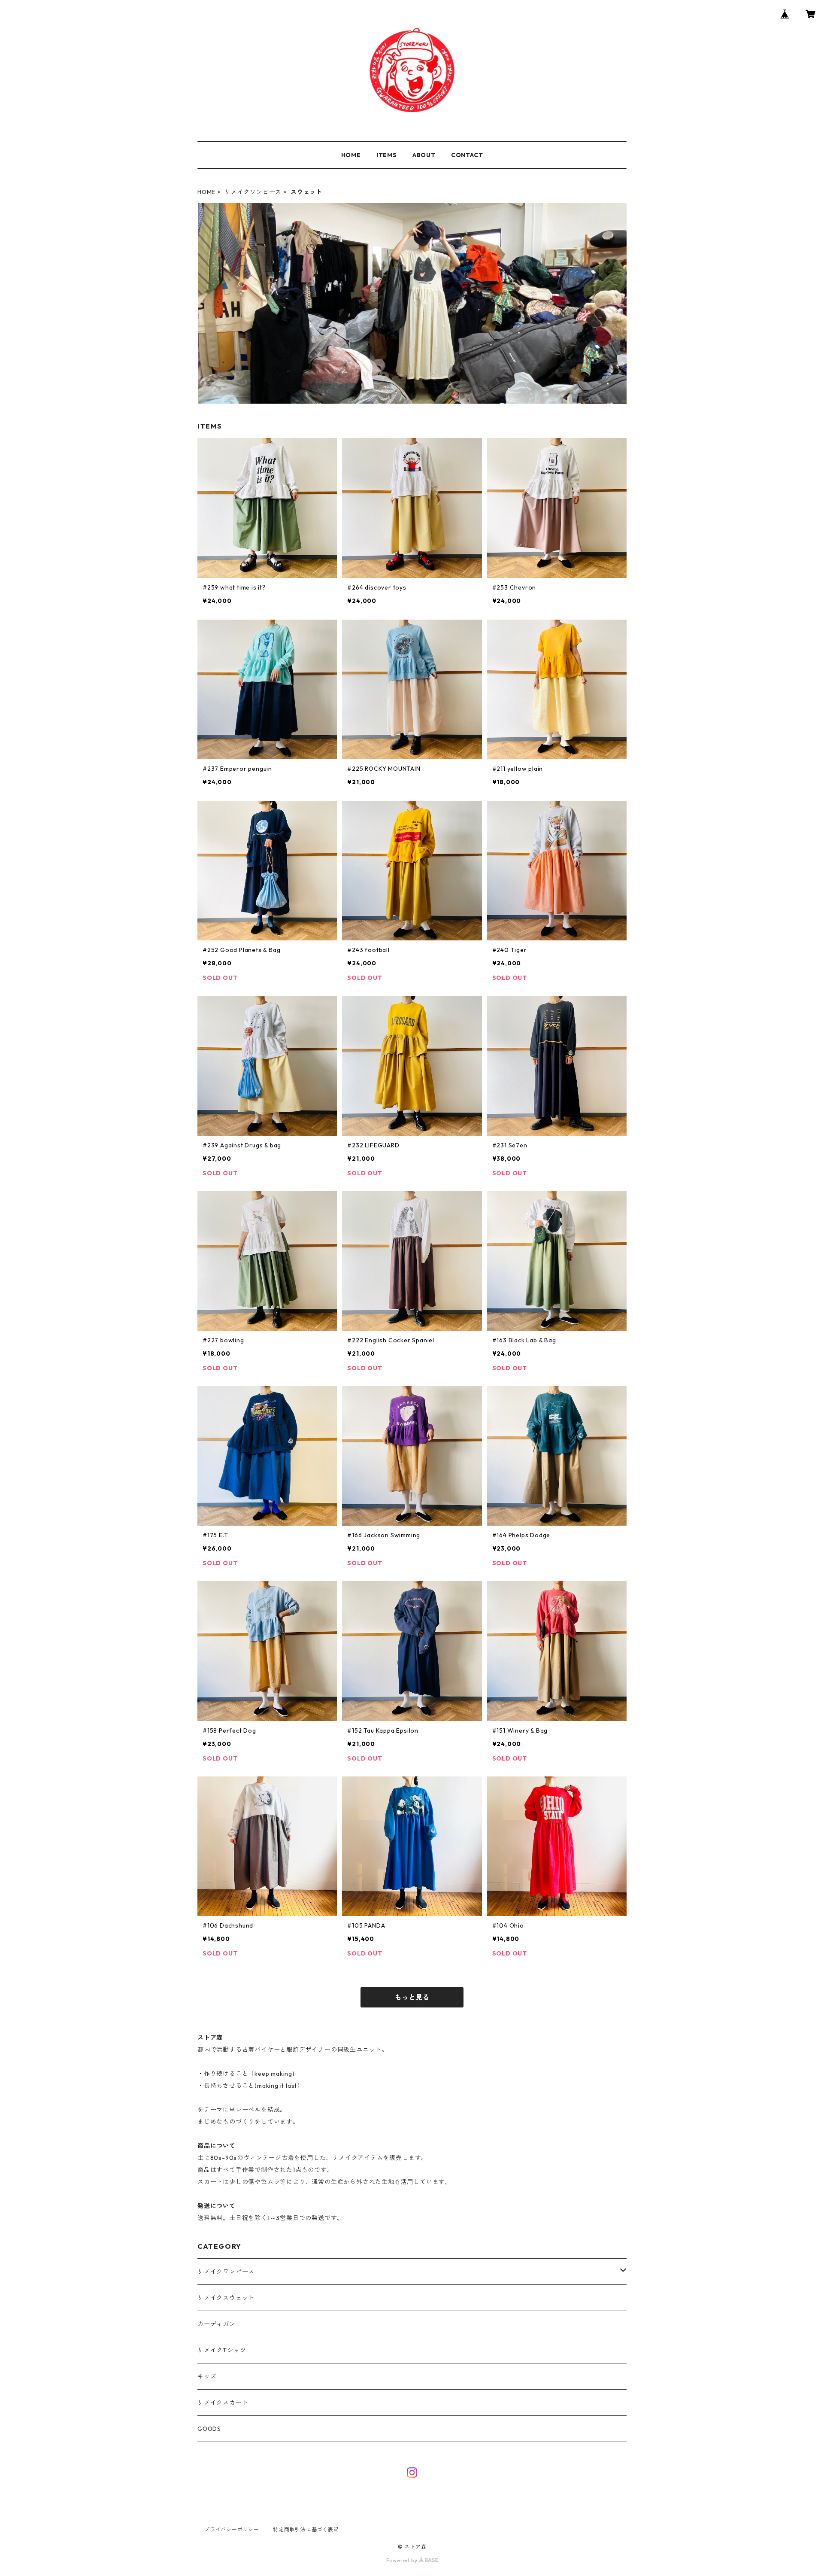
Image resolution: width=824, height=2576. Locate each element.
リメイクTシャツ (222, 2350)
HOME (351, 155)
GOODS (209, 2429)
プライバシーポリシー (232, 2529)
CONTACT (467, 155)
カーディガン (217, 2324)
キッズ (207, 2376)
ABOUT (424, 155)
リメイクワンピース (253, 192)
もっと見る (412, 1997)
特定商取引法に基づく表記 (306, 2529)
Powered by (403, 2560)
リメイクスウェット (226, 2298)
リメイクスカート (223, 2403)
